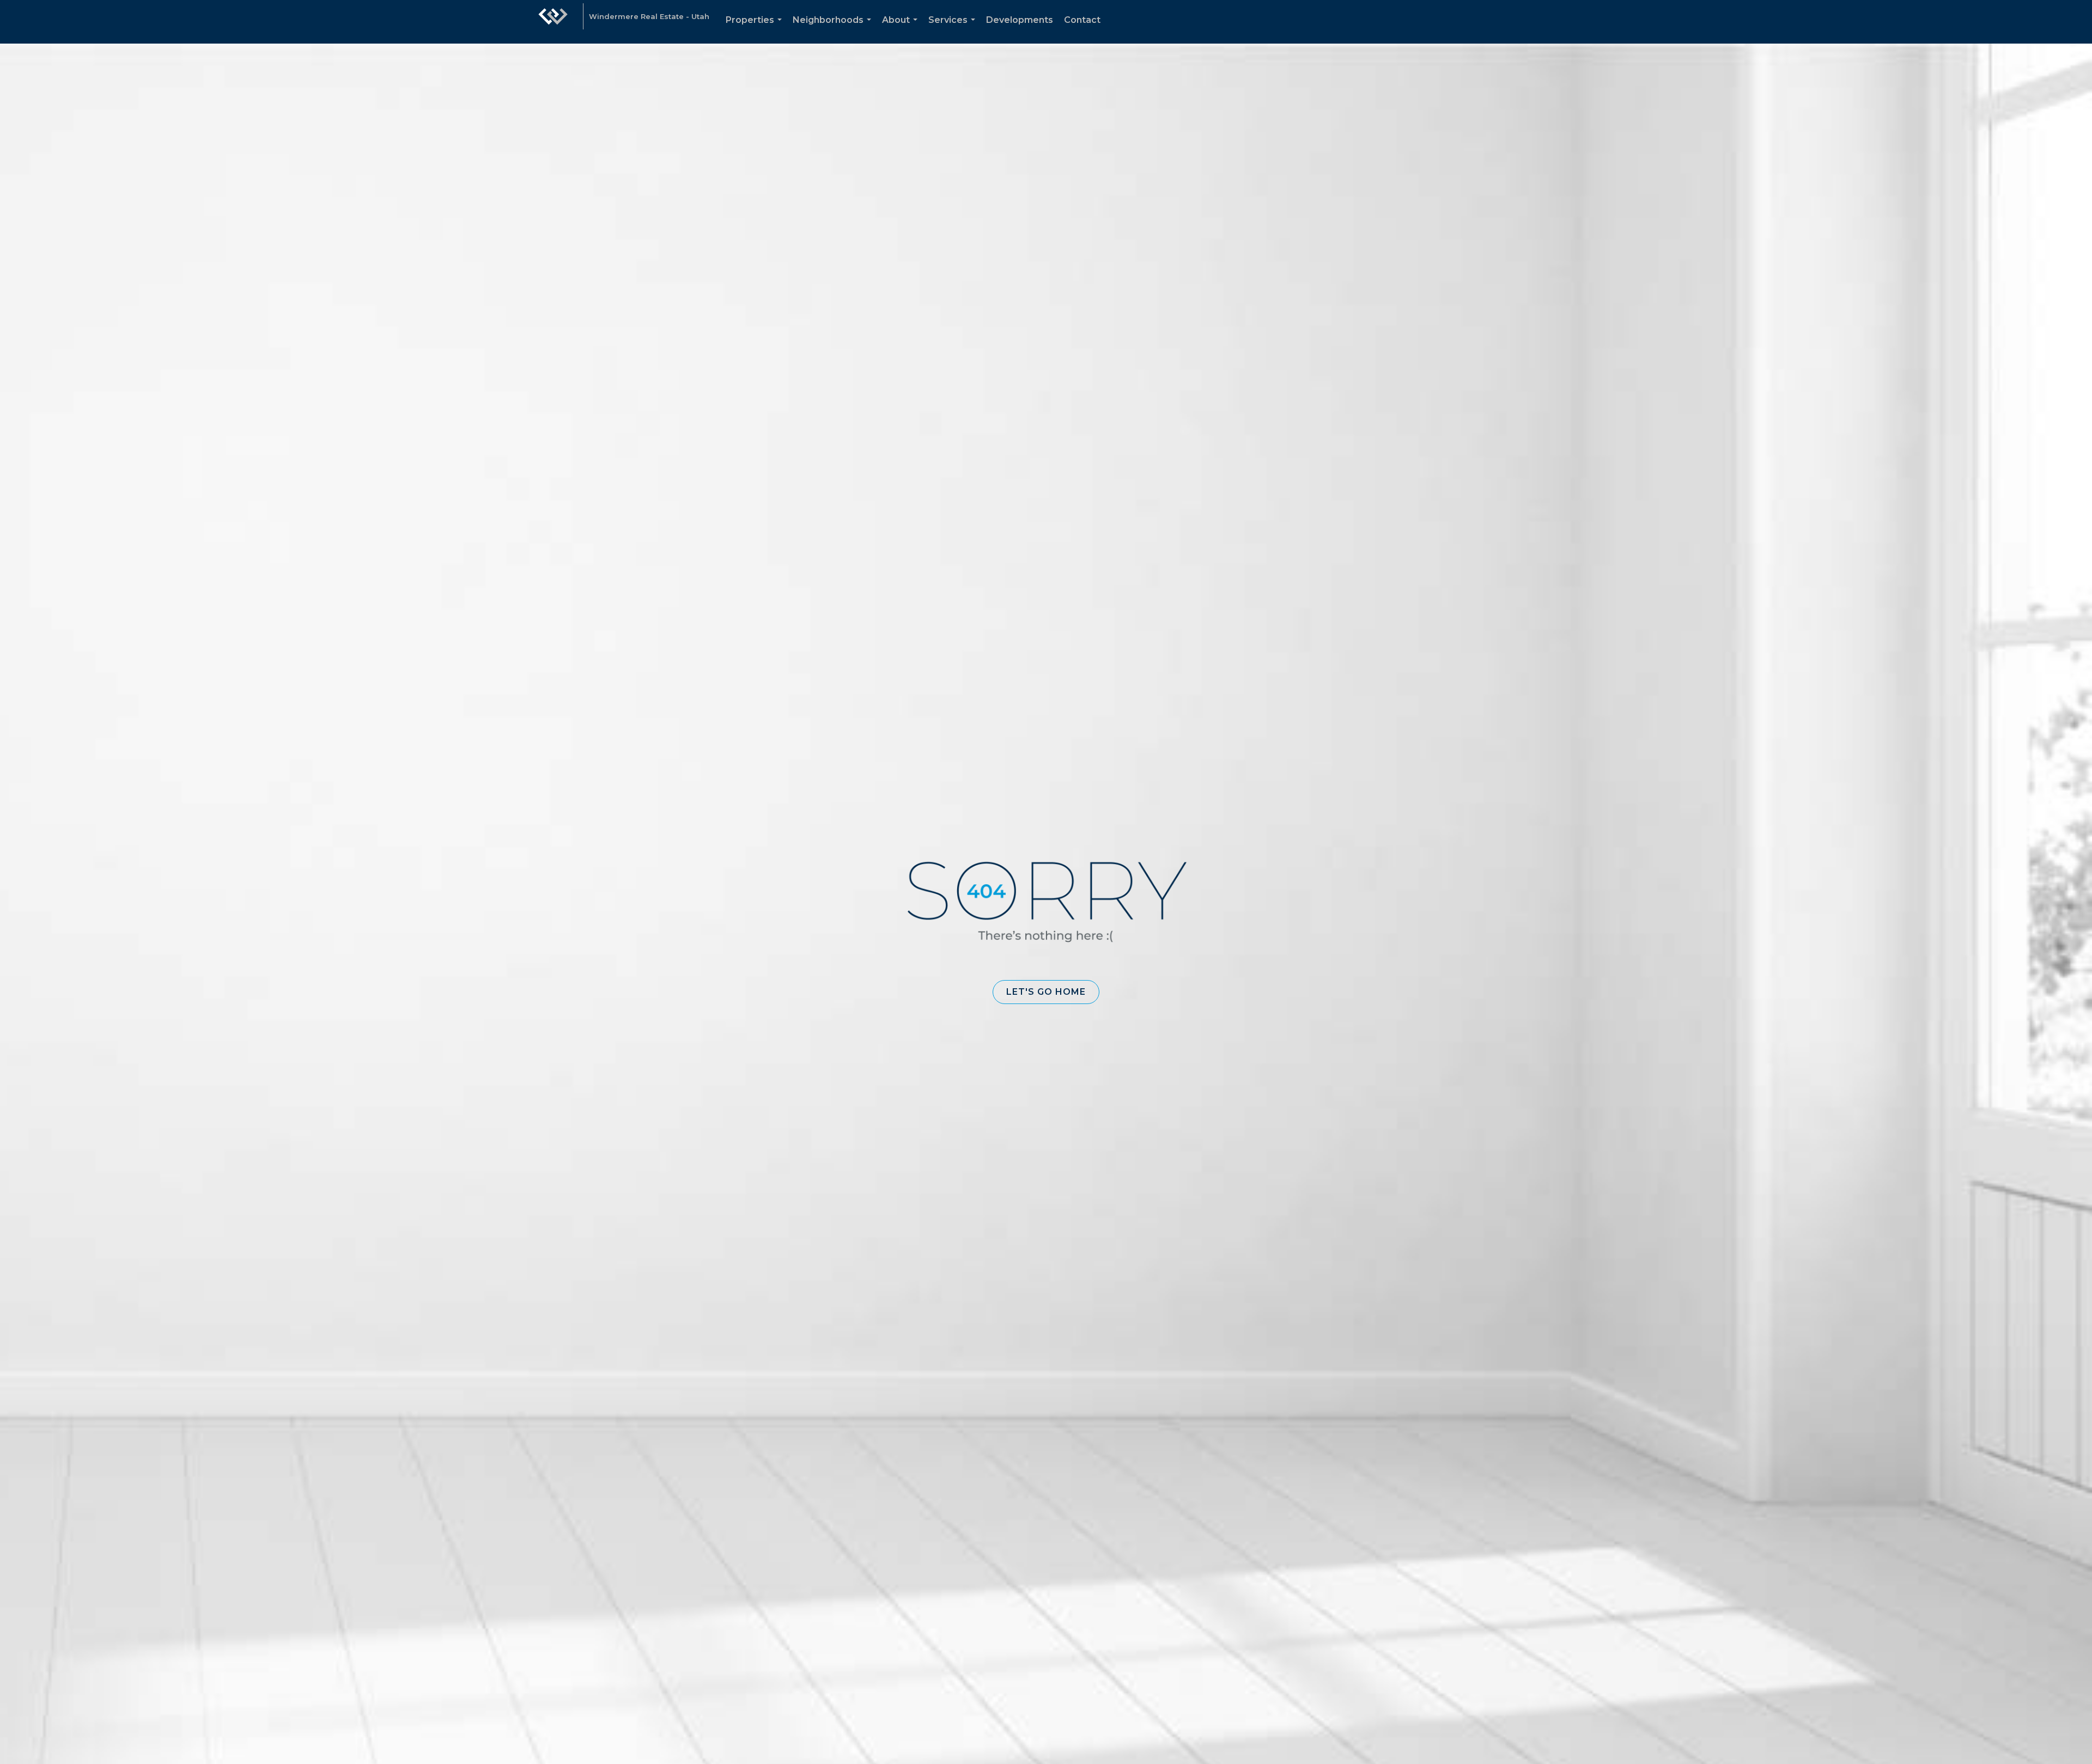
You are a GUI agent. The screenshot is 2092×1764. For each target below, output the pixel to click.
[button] (1046, 992)
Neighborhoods (834, 29)
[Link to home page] (553, 22)
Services (954, 29)
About (902, 29)
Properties (756, 29)
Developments (1020, 20)
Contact (1082, 20)
